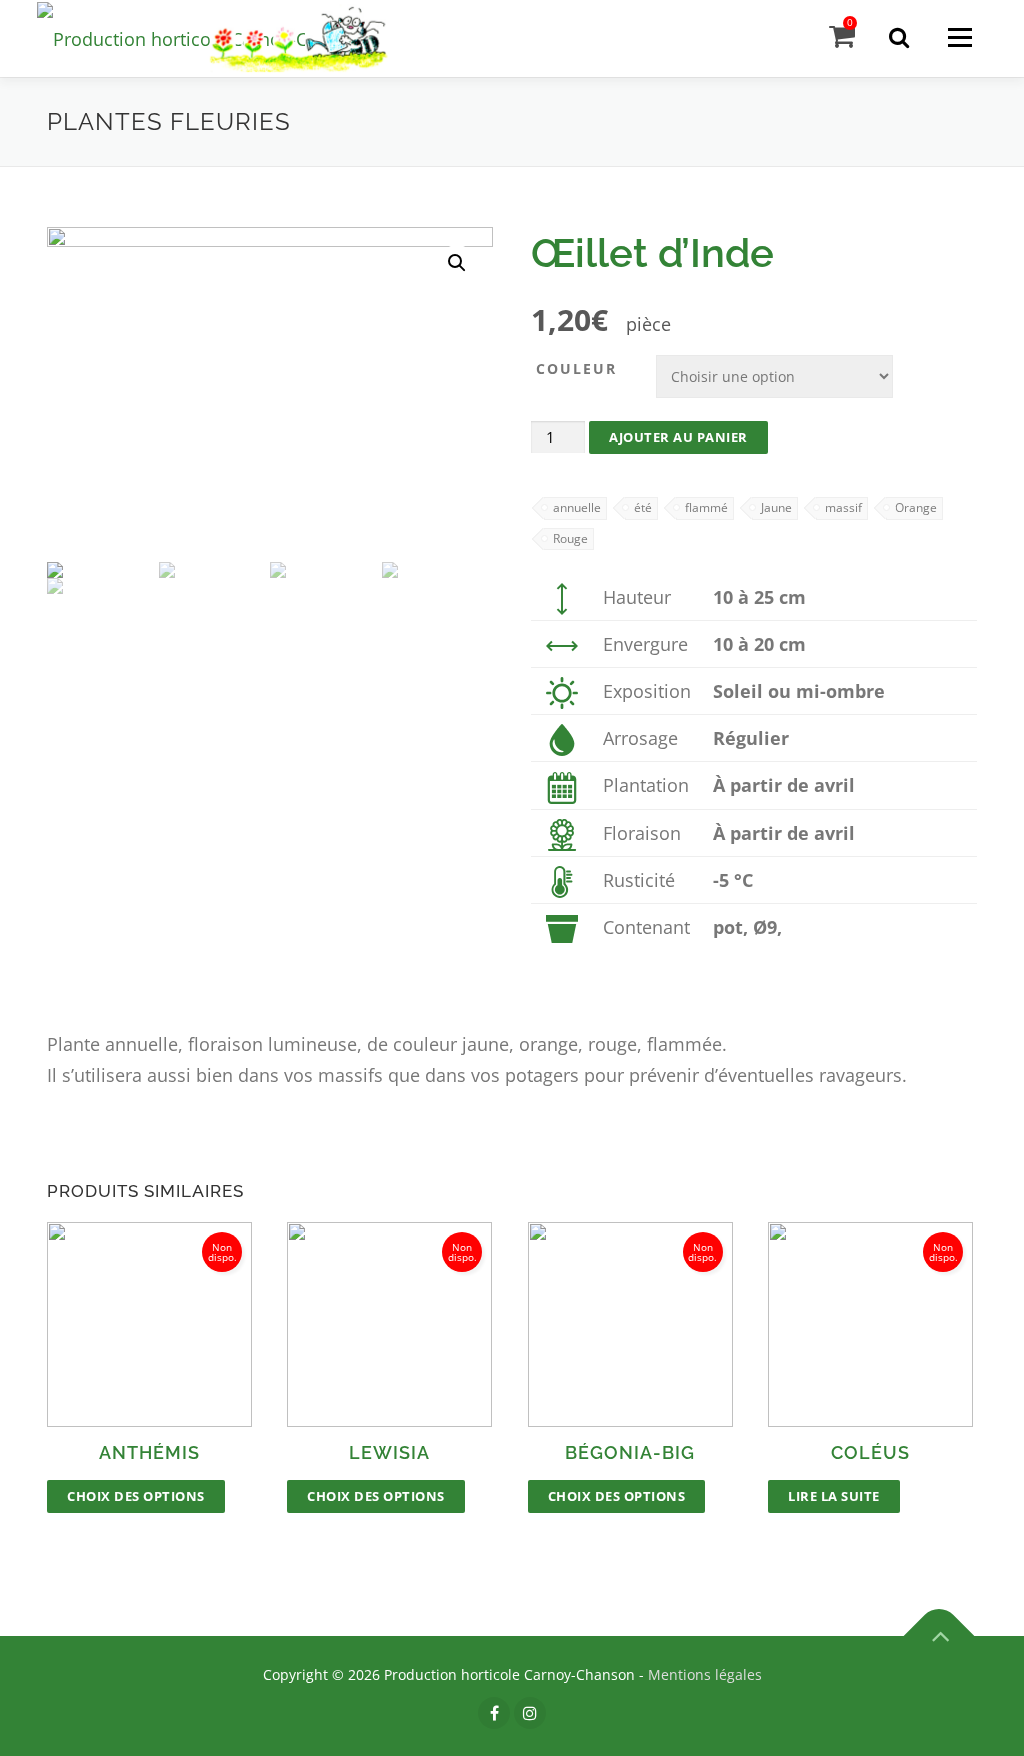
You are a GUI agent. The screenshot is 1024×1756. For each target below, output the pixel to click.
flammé (706, 507)
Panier (850, 22)
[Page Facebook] (494, 1713)
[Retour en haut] (939, 1636)
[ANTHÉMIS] (149, 1324)
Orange (916, 507)
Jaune (776, 507)
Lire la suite (834, 1496)
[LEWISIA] (389, 1324)
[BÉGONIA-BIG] (630, 1324)
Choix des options (136, 1496)
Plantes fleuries (169, 121)
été (643, 507)
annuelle (577, 507)
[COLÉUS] (870, 1324)
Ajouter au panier (678, 437)
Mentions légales (705, 1674)
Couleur (576, 368)
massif (843, 507)
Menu (959, 37)
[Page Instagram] (530, 1713)
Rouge (570, 538)
